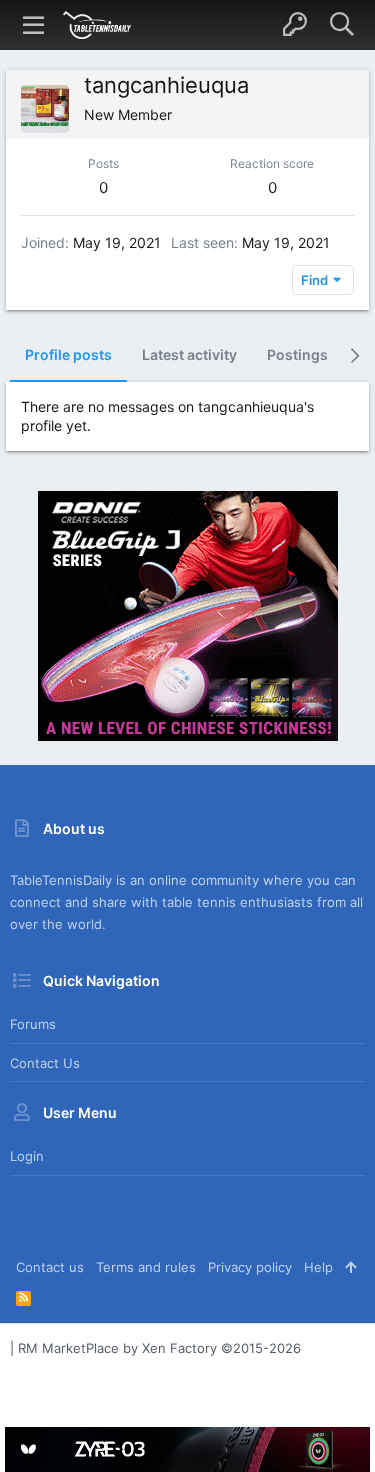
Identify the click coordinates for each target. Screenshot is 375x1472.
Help (318, 1267)
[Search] (341, 25)
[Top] (350, 1267)
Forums (33, 1024)
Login (27, 1156)
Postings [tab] (297, 354)
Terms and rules (146, 1267)
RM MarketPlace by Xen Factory (159, 1348)
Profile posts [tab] (68, 354)
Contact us (45, 1063)
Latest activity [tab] (189, 354)
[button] (34, 25)
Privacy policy (250, 1267)
